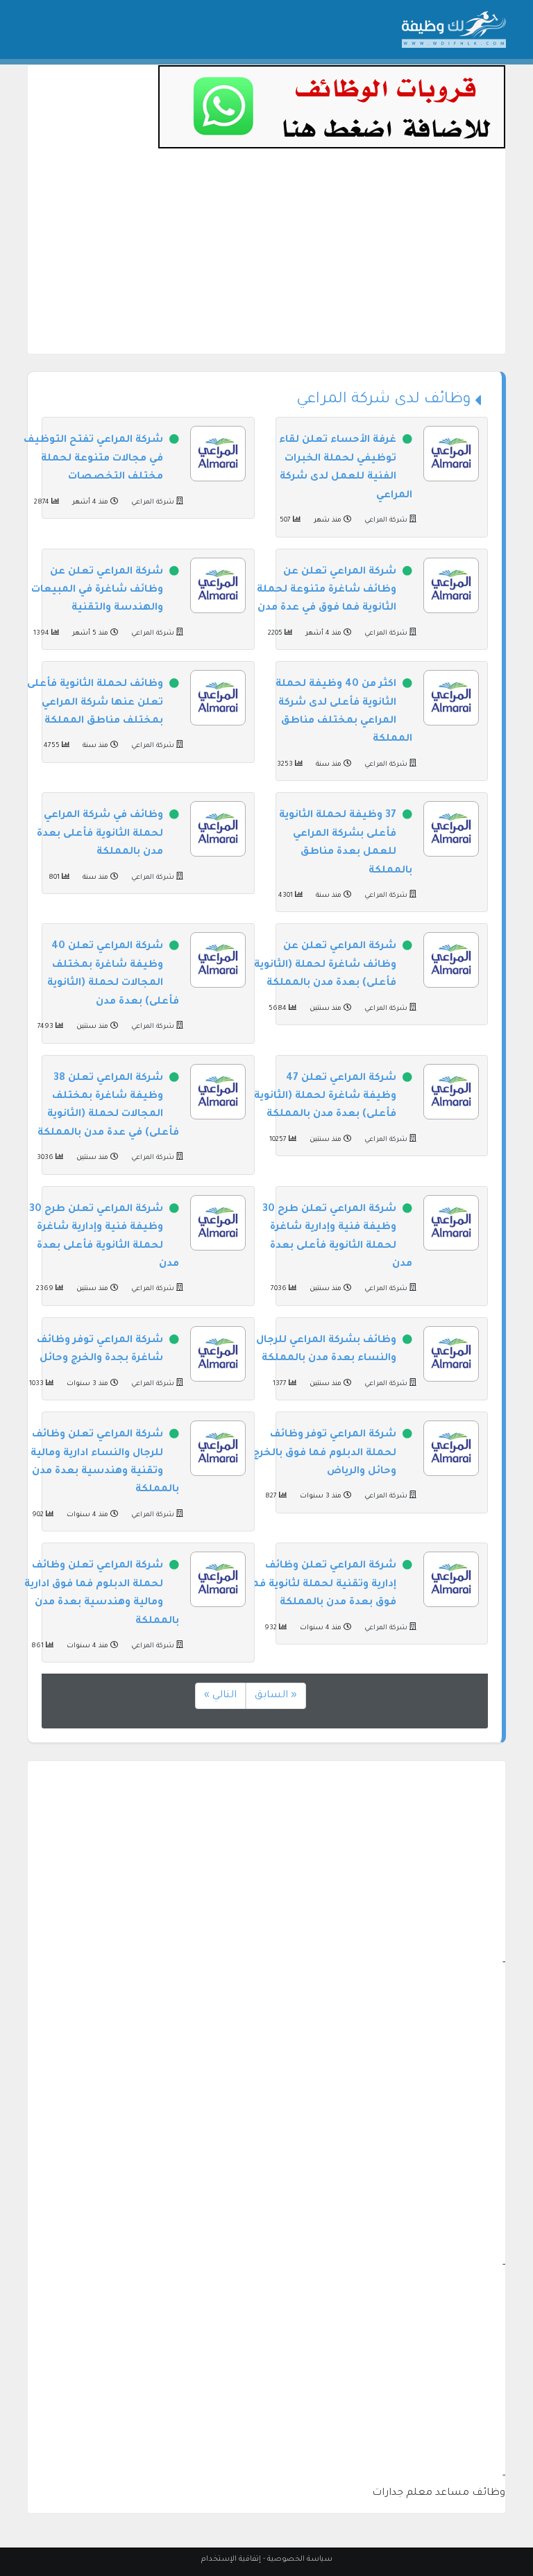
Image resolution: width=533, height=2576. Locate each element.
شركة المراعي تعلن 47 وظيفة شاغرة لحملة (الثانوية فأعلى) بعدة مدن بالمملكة (325, 1097)
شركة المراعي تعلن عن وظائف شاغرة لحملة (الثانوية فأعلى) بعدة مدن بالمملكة (325, 965)
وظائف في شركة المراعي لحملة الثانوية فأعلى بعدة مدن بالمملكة (100, 834)
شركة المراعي (386, 521)
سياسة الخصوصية (300, 2559)
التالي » (220, 1696)
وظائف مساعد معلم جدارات (439, 2493)
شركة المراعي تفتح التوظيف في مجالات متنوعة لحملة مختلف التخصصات (93, 459)
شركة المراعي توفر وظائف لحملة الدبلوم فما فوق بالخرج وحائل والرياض (324, 1453)
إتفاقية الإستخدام (231, 2559)
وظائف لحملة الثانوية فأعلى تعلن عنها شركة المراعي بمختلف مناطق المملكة (95, 703)
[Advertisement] (266, 257)
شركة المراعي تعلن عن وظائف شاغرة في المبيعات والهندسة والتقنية (97, 591)
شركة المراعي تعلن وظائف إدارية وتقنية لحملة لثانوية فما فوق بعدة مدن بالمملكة (322, 1585)
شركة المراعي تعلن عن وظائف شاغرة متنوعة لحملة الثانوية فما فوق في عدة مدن (327, 591)
